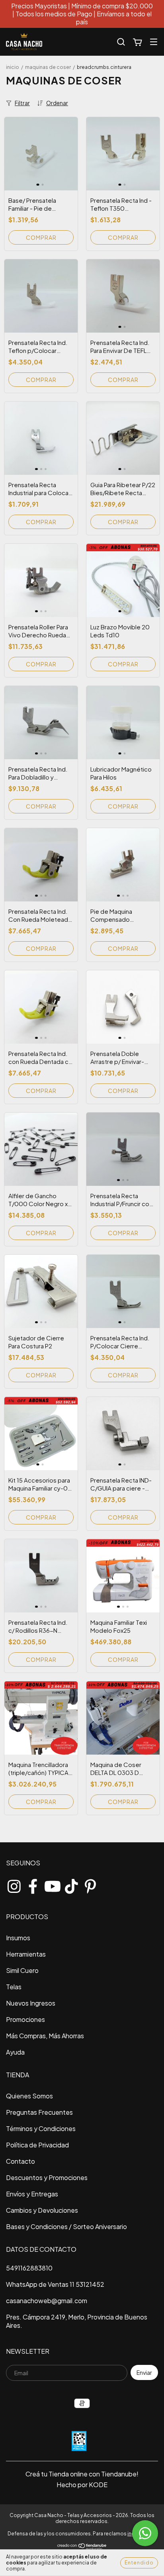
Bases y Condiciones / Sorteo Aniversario (66, 2226)
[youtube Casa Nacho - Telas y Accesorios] (52, 1884)
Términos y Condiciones (41, 2128)
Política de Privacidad (37, 2145)
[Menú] (154, 42)
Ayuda (15, 2052)
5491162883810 (29, 2268)
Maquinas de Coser (48, 67)
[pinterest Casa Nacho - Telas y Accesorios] (90, 1884)
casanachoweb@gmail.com (47, 2301)
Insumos (18, 1938)
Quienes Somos (29, 2096)
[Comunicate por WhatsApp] (145, 2533)
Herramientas (26, 1954)
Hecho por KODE (82, 2485)
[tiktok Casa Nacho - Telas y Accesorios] (71, 1884)
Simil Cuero (22, 1970)
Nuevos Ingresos (31, 2003)
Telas (14, 1987)
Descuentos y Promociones (47, 2177)
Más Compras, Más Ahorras (45, 2036)
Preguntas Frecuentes (39, 2112)
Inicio (13, 67)
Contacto (20, 2161)
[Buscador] (121, 42)
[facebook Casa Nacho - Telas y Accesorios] (33, 1884)
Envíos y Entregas (32, 2194)
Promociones (25, 2019)
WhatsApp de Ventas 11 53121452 (55, 2284)
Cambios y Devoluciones (42, 2210)
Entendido (139, 2563)
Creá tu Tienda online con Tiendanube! (82, 2474)
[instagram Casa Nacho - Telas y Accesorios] (14, 1884)
